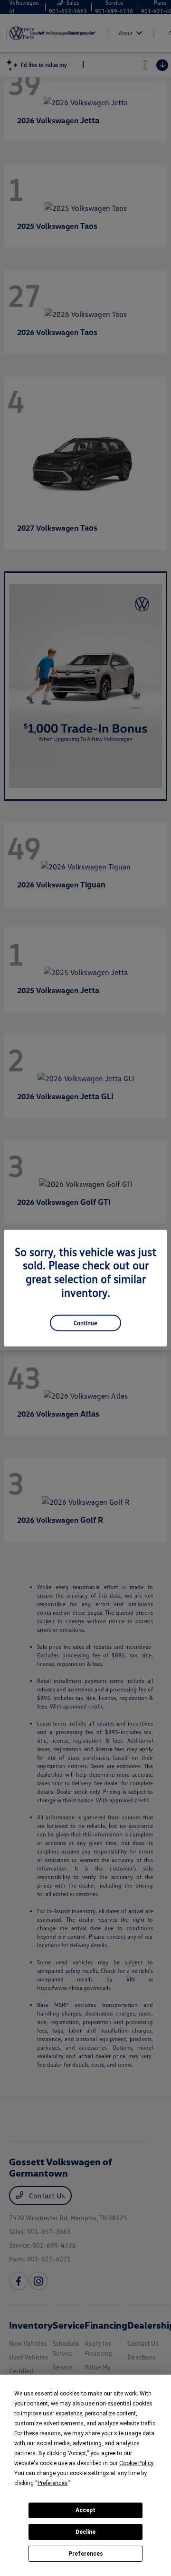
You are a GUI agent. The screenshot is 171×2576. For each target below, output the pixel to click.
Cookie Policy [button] (136, 2463)
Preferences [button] (52, 2483)
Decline (85, 2532)
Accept (85, 2510)
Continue (85, 1322)
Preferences (86, 2554)
